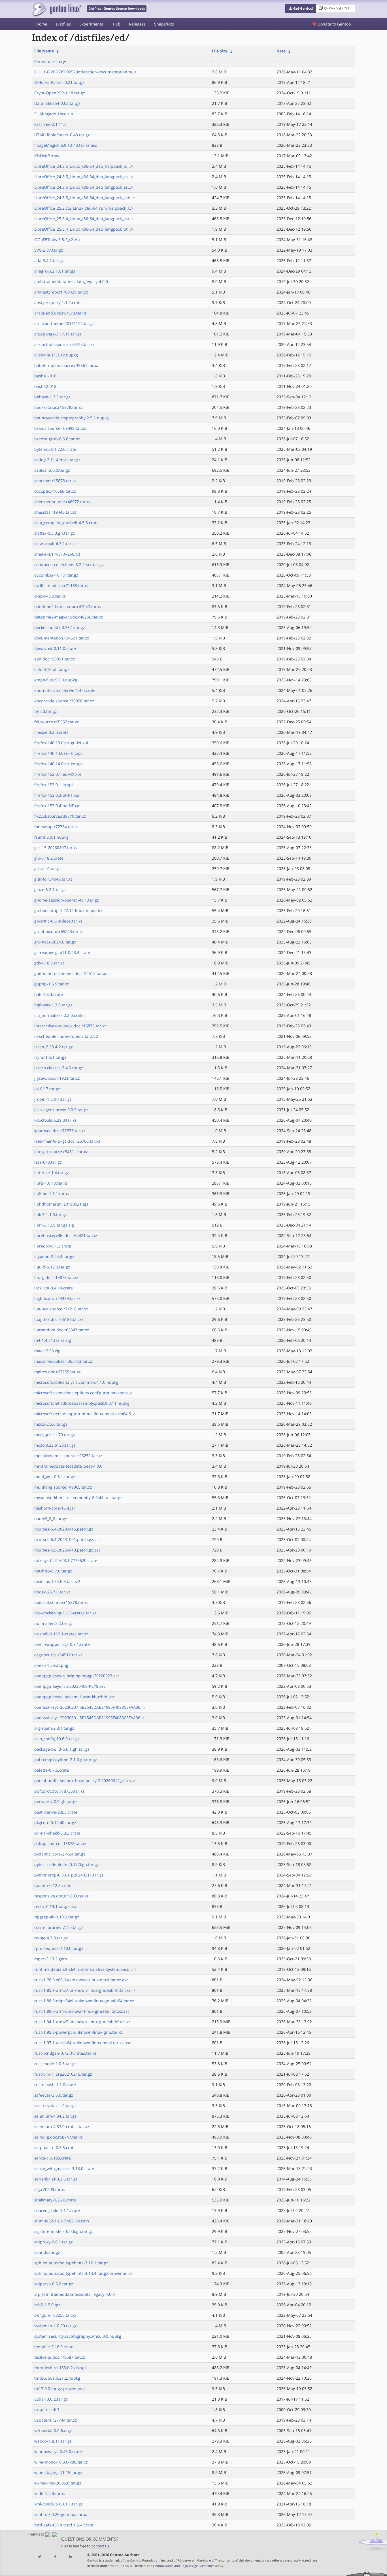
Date (281, 51)
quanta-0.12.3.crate (53, 1885)
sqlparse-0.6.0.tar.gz (54, 2284)
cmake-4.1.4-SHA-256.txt (57, 554)
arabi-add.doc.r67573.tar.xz (60, 313)
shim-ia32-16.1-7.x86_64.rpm (62, 2221)
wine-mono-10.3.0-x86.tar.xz (61, 2462)
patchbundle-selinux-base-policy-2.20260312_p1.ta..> (85, 1781)
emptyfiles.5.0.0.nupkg (56, 680)
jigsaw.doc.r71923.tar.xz (57, 1078)
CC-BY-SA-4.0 (125, 2566)
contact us (100, 2546)
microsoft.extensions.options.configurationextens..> (83, 1393)
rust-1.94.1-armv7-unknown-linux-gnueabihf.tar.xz (82, 2022)
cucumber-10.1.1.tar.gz (56, 575)
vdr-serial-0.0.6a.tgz (53, 2431)
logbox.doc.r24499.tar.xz (57, 1298)
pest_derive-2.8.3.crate (56, 1812)
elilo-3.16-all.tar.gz (52, 669)
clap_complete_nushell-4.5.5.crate (66, 523)
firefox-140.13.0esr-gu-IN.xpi (61, 743)
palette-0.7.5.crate (52, 1770)
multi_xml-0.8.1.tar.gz (55, 1477)
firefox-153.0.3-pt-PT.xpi (57, 795)
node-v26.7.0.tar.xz (52, 1592)
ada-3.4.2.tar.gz (49, 261)
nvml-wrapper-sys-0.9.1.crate (62, 1644)
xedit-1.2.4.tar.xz (50, 2493)
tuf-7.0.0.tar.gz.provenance (60, 2389)
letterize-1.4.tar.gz (52, 1173)
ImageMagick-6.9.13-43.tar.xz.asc (66, 145)
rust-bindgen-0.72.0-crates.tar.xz (65, 2053)
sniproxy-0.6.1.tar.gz (54, 2242)
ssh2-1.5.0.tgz (47, 2305)
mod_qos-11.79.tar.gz (55, 1435)
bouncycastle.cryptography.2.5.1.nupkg (72, 418)
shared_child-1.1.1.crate (57, 2210)
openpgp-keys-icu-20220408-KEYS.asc (70, 1686)
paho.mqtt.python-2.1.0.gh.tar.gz (66, 1760)
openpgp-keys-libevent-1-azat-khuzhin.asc (75, 1697)
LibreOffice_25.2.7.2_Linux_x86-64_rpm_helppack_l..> (84, 208)
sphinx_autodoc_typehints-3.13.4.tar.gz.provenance (83, 2273)
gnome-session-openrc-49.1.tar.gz (67, 900)
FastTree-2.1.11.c (50, 124)
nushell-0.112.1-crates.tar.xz (61, 1634)
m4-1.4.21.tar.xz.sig (53, 1340)
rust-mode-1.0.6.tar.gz (55, 2064)
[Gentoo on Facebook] (55, 2557)
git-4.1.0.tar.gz (48, 869)
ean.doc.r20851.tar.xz (55, 659)
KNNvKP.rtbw (47, 156)
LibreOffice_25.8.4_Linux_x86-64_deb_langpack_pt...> (84, 229)
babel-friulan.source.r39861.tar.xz (67, 365)
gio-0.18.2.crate (49, 858)
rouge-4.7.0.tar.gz (51, 1938)
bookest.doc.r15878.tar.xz (59, 407)
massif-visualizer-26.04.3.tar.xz (64, 1361)
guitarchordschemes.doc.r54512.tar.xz (71, 973)
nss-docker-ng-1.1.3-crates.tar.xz (65, 1613)
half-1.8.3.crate (49, 994)
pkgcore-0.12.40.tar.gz (55, 1822)
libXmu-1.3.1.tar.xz (52, 1194)
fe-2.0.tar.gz (46, 711)
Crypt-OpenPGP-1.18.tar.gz (60, 93)
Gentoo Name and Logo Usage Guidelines (184, 2566)
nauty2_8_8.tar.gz (51, 1518)
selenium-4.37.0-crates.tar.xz (62, 2127)
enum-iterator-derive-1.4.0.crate (65, 690)
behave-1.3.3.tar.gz (52, 397)
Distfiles (63, 24)
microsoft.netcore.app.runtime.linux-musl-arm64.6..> (85, 1414)
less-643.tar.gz (48, 1162)
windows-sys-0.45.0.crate (58, 2451)
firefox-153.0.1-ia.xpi (54, 785)
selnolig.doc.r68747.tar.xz (59, 2137)
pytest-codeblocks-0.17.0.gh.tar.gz (67, 1864)
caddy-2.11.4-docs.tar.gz (57, 460)
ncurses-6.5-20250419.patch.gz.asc (67, 1550)
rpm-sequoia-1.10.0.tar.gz (59, 1948)
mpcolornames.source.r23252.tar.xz (68, 1456)
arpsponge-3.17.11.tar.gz (58, 334)
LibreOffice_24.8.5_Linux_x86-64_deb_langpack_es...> (84, 187)
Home (42, 24)
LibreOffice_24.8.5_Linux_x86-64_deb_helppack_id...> (84, 166)
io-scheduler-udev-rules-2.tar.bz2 (66, 1036)
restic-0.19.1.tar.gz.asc (56, 1906)
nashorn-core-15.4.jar (55, 1508)
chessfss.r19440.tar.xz (55, 512)
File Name (44, 51)
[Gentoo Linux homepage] (57, 9)
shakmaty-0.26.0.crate (55, 2200)
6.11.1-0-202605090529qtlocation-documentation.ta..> (85, 72)
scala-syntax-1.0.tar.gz (55, 2106)
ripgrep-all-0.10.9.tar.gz (57, 1917)
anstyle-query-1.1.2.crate (58, 302)
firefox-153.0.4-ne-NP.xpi (57, 806)
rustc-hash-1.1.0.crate (55, 2085)
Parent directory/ (50, 61)
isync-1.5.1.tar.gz (50, 1057)
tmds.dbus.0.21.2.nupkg (57, 2378)
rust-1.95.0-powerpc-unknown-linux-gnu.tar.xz (78, 2032)
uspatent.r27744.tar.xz (56, 2420)
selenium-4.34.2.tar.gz (55, 2116)
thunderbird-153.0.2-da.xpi (60, 2368)
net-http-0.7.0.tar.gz (53, 1571)
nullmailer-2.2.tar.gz (54, 1623)
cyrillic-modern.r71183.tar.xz (61, 585)
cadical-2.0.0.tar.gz (52, 470)
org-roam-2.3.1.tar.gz (54, 1728)
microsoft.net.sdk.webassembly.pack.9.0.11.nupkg (82, 1403)
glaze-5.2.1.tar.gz (50, 890)
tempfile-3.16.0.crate (54, 2347)
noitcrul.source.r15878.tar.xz (61, 1602)
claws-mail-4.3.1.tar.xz (55, 544)
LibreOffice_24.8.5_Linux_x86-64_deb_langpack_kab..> (85, 198)
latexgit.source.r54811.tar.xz (61, 1152)
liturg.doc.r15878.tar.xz (56, 1277)
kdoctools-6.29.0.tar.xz (55, 1120)
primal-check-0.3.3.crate (57, 1833)
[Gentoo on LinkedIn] (71, 2557)
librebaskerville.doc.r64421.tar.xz (66, 1235)
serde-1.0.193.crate (53, 2158)
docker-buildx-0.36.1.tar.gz (60, 627)
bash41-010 (45, 376)
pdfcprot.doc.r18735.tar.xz (59, 1791)
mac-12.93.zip (47, 1351)
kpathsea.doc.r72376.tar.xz (60, 1131)
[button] (300, 8)
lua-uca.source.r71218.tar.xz (61, 1309)
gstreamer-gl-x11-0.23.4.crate (62, 952)
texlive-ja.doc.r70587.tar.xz (60, 2357)
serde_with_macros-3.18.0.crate (64, 2168)
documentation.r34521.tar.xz (62, 638)
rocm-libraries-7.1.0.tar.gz (59, 1927)
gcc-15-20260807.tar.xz (56, 848)
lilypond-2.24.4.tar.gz (54, 1256)
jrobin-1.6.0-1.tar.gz (53, 1099)
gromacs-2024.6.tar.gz (55, 942)
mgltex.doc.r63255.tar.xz (58, 1372)
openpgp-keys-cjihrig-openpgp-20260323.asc (77, 1676)
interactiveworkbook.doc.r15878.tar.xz (70, 1026)
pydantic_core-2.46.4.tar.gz (60, 1854)
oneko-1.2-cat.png (51, 1665)
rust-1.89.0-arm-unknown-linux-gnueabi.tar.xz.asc (82, 2011)
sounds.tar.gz (47, 2252)
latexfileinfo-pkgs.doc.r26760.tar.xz (67, 1141)
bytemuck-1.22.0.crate (55, 449)
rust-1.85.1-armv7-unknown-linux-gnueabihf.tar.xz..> (85, 1990)
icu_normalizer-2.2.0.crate (59, 1015)
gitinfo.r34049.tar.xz (53, 879)
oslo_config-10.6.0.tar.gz (57, 1739)
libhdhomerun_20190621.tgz (61, 1204)
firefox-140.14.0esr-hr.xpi (58, 753)
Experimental (92, 24)
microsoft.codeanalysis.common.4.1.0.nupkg (76, 1382)
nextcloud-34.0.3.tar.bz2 (57, 1581)
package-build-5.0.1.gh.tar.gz (62, 1749)
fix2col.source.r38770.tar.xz (60, 816)
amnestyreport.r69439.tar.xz (61, 292)
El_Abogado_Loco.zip (54, 114)
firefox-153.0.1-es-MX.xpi (58, 774)
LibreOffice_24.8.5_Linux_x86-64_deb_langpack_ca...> (84, 177)
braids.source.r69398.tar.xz (60, 428)
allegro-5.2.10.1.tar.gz (55, 271)
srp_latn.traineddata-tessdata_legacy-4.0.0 (75, 2294)
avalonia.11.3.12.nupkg (56, 355)
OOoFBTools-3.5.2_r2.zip (57, 240)
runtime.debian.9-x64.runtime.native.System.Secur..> (85, 1969)
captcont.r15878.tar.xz (55, 481)
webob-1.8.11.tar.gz (53, 2441)
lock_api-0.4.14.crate (54, 1288)
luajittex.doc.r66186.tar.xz (59, 1319)
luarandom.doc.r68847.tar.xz (62, 1330)
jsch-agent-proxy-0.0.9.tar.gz (61, 1110)
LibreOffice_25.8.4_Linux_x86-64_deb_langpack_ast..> (84, 219)
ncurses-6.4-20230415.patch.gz (64, 1529)
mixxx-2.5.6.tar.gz (51, 1424)
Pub (117, 24)
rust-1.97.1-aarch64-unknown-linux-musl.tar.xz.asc (83, 2043)
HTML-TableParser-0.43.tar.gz (62, 135)
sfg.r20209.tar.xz (50, 2189)
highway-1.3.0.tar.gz (53, 1005)
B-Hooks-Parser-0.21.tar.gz (59, 82)
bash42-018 (45, 386)
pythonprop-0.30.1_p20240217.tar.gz (69, 1875)
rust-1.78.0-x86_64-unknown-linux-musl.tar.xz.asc (81, 1980)
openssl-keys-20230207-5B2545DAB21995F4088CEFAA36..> (90, 1707)
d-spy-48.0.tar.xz (50, 596)
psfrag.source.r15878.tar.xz (60, 1843)
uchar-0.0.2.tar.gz (51, 2399)
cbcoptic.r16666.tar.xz (55, 491)
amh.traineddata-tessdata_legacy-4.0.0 (71, 281)
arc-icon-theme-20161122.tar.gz (64, 323)
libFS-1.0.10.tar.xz (51, 1183)
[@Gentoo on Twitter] (40, 2557)
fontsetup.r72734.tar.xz (56, 827)
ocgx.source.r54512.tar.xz (58, 1655)
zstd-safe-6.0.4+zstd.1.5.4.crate (64, 2525)
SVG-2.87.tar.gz (49, 250)
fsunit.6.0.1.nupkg (51, 837)
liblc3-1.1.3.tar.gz (51, 1214)
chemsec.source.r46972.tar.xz (62, 502)
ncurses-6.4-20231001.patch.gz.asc (67, 1539)
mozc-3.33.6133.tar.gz (55, 1445)
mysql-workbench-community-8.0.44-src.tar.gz (78, 1498)
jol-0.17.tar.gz (47, 1089)
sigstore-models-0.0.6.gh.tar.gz (64, 2231)
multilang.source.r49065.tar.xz (63, 1487)
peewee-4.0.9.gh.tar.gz (56, 1802)
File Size (220, 51)
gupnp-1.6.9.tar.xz (52, 984)
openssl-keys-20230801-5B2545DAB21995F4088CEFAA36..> (90, 1718)
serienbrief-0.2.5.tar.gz (56, 2179)
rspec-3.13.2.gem (51, 1959)
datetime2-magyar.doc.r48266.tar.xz (69, 617)
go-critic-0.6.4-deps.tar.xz (58, 921)
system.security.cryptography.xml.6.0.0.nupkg (78, 2336)
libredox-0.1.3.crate (53, 1246)
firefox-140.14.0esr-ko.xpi (58, 764)
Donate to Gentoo (334, 24)
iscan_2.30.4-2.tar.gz (54, 1047)
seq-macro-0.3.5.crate (55, 2147)
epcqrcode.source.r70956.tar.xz (64, 701)
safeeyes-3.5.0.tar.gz (54, 2095)
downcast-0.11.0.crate (55, 648)
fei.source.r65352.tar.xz (57, 722)
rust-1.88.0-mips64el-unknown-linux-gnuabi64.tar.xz (84, 2001)
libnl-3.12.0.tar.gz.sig (54, 1225)
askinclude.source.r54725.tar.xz (64, 344)
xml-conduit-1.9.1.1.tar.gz (59, 2504)
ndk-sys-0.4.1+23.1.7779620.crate (66, 1560)
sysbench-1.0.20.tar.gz (56, 2326)
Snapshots (164, 24)
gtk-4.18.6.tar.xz (49, 963)
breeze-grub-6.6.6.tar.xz (57, 439)
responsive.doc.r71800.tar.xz (61, 1896)
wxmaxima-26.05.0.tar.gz (58, 2483)
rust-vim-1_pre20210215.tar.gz (63, 2074)
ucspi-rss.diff (47, 2410)
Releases (137, 24)
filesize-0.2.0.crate (51, 732)
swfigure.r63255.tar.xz (55, 2315)
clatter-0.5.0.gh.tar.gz (55, 533)
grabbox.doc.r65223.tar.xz (59, 931)
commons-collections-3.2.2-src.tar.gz (69, 565)
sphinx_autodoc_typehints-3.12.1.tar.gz (71, 2263)
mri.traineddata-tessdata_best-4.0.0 (68, 1466)
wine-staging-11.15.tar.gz (58, 2472)
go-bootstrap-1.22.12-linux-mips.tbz (68, 910)
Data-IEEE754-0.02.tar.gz (57, 103)
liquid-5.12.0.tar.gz (52, 1267)
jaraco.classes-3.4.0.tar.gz (59, 1068)
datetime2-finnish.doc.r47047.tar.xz (68, 606)
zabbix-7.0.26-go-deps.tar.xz (61, 2514)
